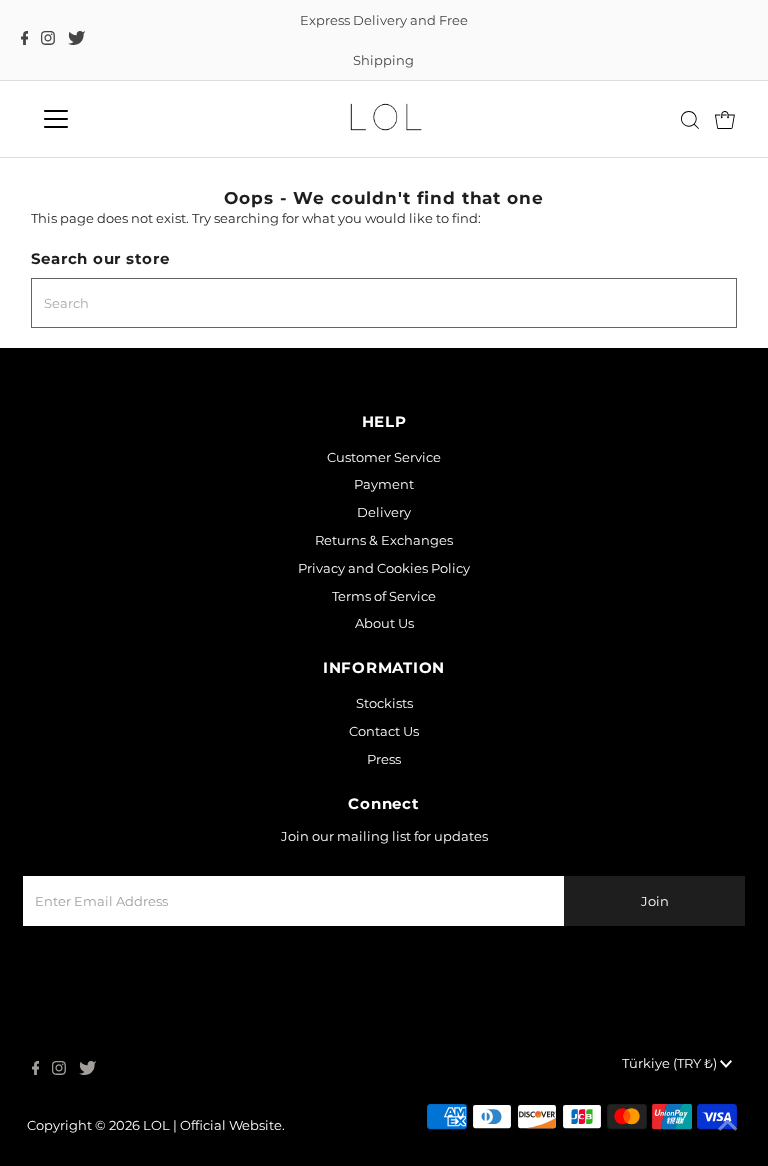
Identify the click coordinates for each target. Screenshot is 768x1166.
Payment (384, 484)
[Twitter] (76, 40)
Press (384, 759)
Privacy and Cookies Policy (384, 568)
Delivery (384, 512)
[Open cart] (725, 119)
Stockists (384, 703)
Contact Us (384, 731)
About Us (384, 623)
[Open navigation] (114, 119)
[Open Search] (690, 120)
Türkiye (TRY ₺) (671, 1063)
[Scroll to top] (728, 1126)
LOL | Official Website (212, 1125)
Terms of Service (384, 596)
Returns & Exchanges (384, 540)
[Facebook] (25, 40)
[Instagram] (48, 40)
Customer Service (384, 457)
